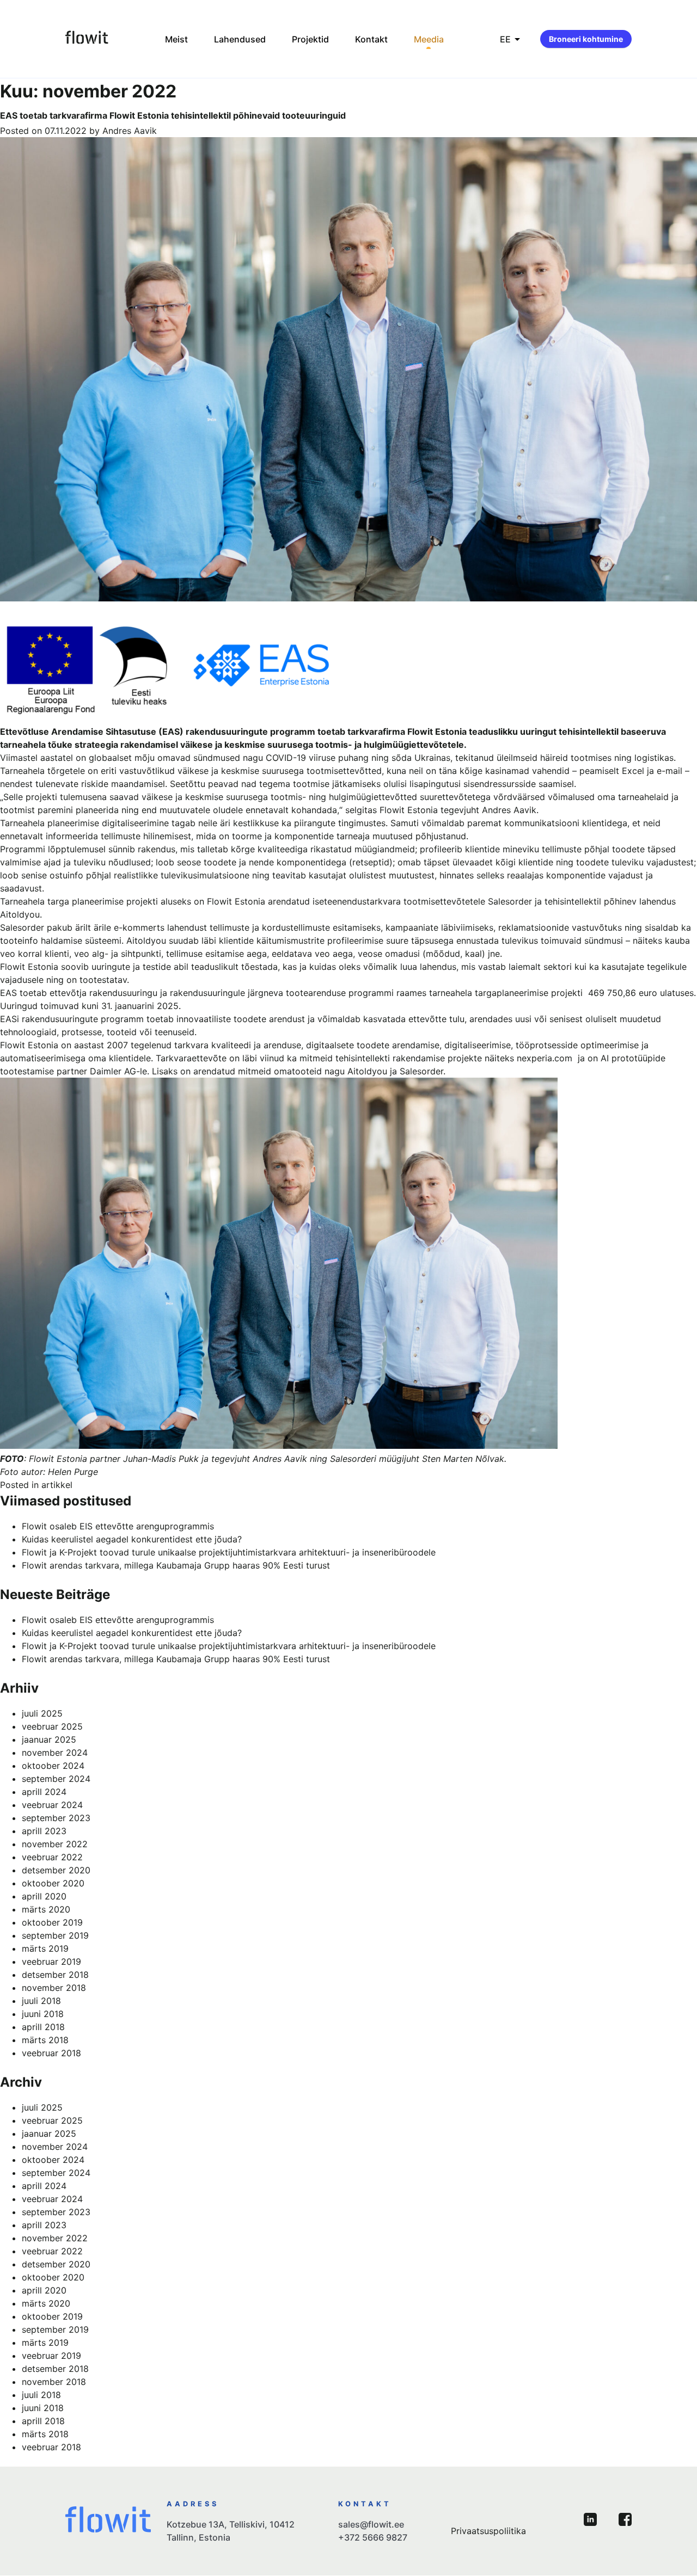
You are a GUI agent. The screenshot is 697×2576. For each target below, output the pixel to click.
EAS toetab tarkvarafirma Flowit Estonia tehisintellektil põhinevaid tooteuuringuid (173, 115)
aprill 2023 (44, 1831)
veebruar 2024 (52, 1805)
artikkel (57, 1485)
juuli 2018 (41, 2001)
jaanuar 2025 (49, 1739)
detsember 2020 (56, 1870)
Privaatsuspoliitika (488, 2531)
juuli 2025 (42, 1713)
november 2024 (55, 1753)
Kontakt (371, 39)
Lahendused (240, 39)
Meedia (429, 39)
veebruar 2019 (51, 1962)
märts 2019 (45, 1948)
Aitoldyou (20, 914)
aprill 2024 (44, 1792)
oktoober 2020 (53, 1883)
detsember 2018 (55, 1975)
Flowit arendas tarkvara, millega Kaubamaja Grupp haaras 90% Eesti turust (176, 1565)
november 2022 (55, 1844)
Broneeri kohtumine (586, 39)
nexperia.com (545, 1058)
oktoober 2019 (52, 1922)
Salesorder (510, 901)
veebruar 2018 (51, 2053)
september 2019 (55, 1935)
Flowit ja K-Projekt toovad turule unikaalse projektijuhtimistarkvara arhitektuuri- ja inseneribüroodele (229, 1552)
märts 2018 (45, 2040)
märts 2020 (46, 1909)
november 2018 (54, 1988)
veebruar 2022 (52, 1857)
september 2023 (56, 1818)
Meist (176, 39)
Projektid (310, 39)
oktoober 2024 (53, 1766)
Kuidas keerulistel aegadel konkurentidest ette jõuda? (132, 1539)
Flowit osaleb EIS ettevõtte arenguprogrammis (118, 1526)
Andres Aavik (130, 131)
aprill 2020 (44, 1896)
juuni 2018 (43, 2014)
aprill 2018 (43, 2027)
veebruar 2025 (52, 1726)
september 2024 (56, 1779)
